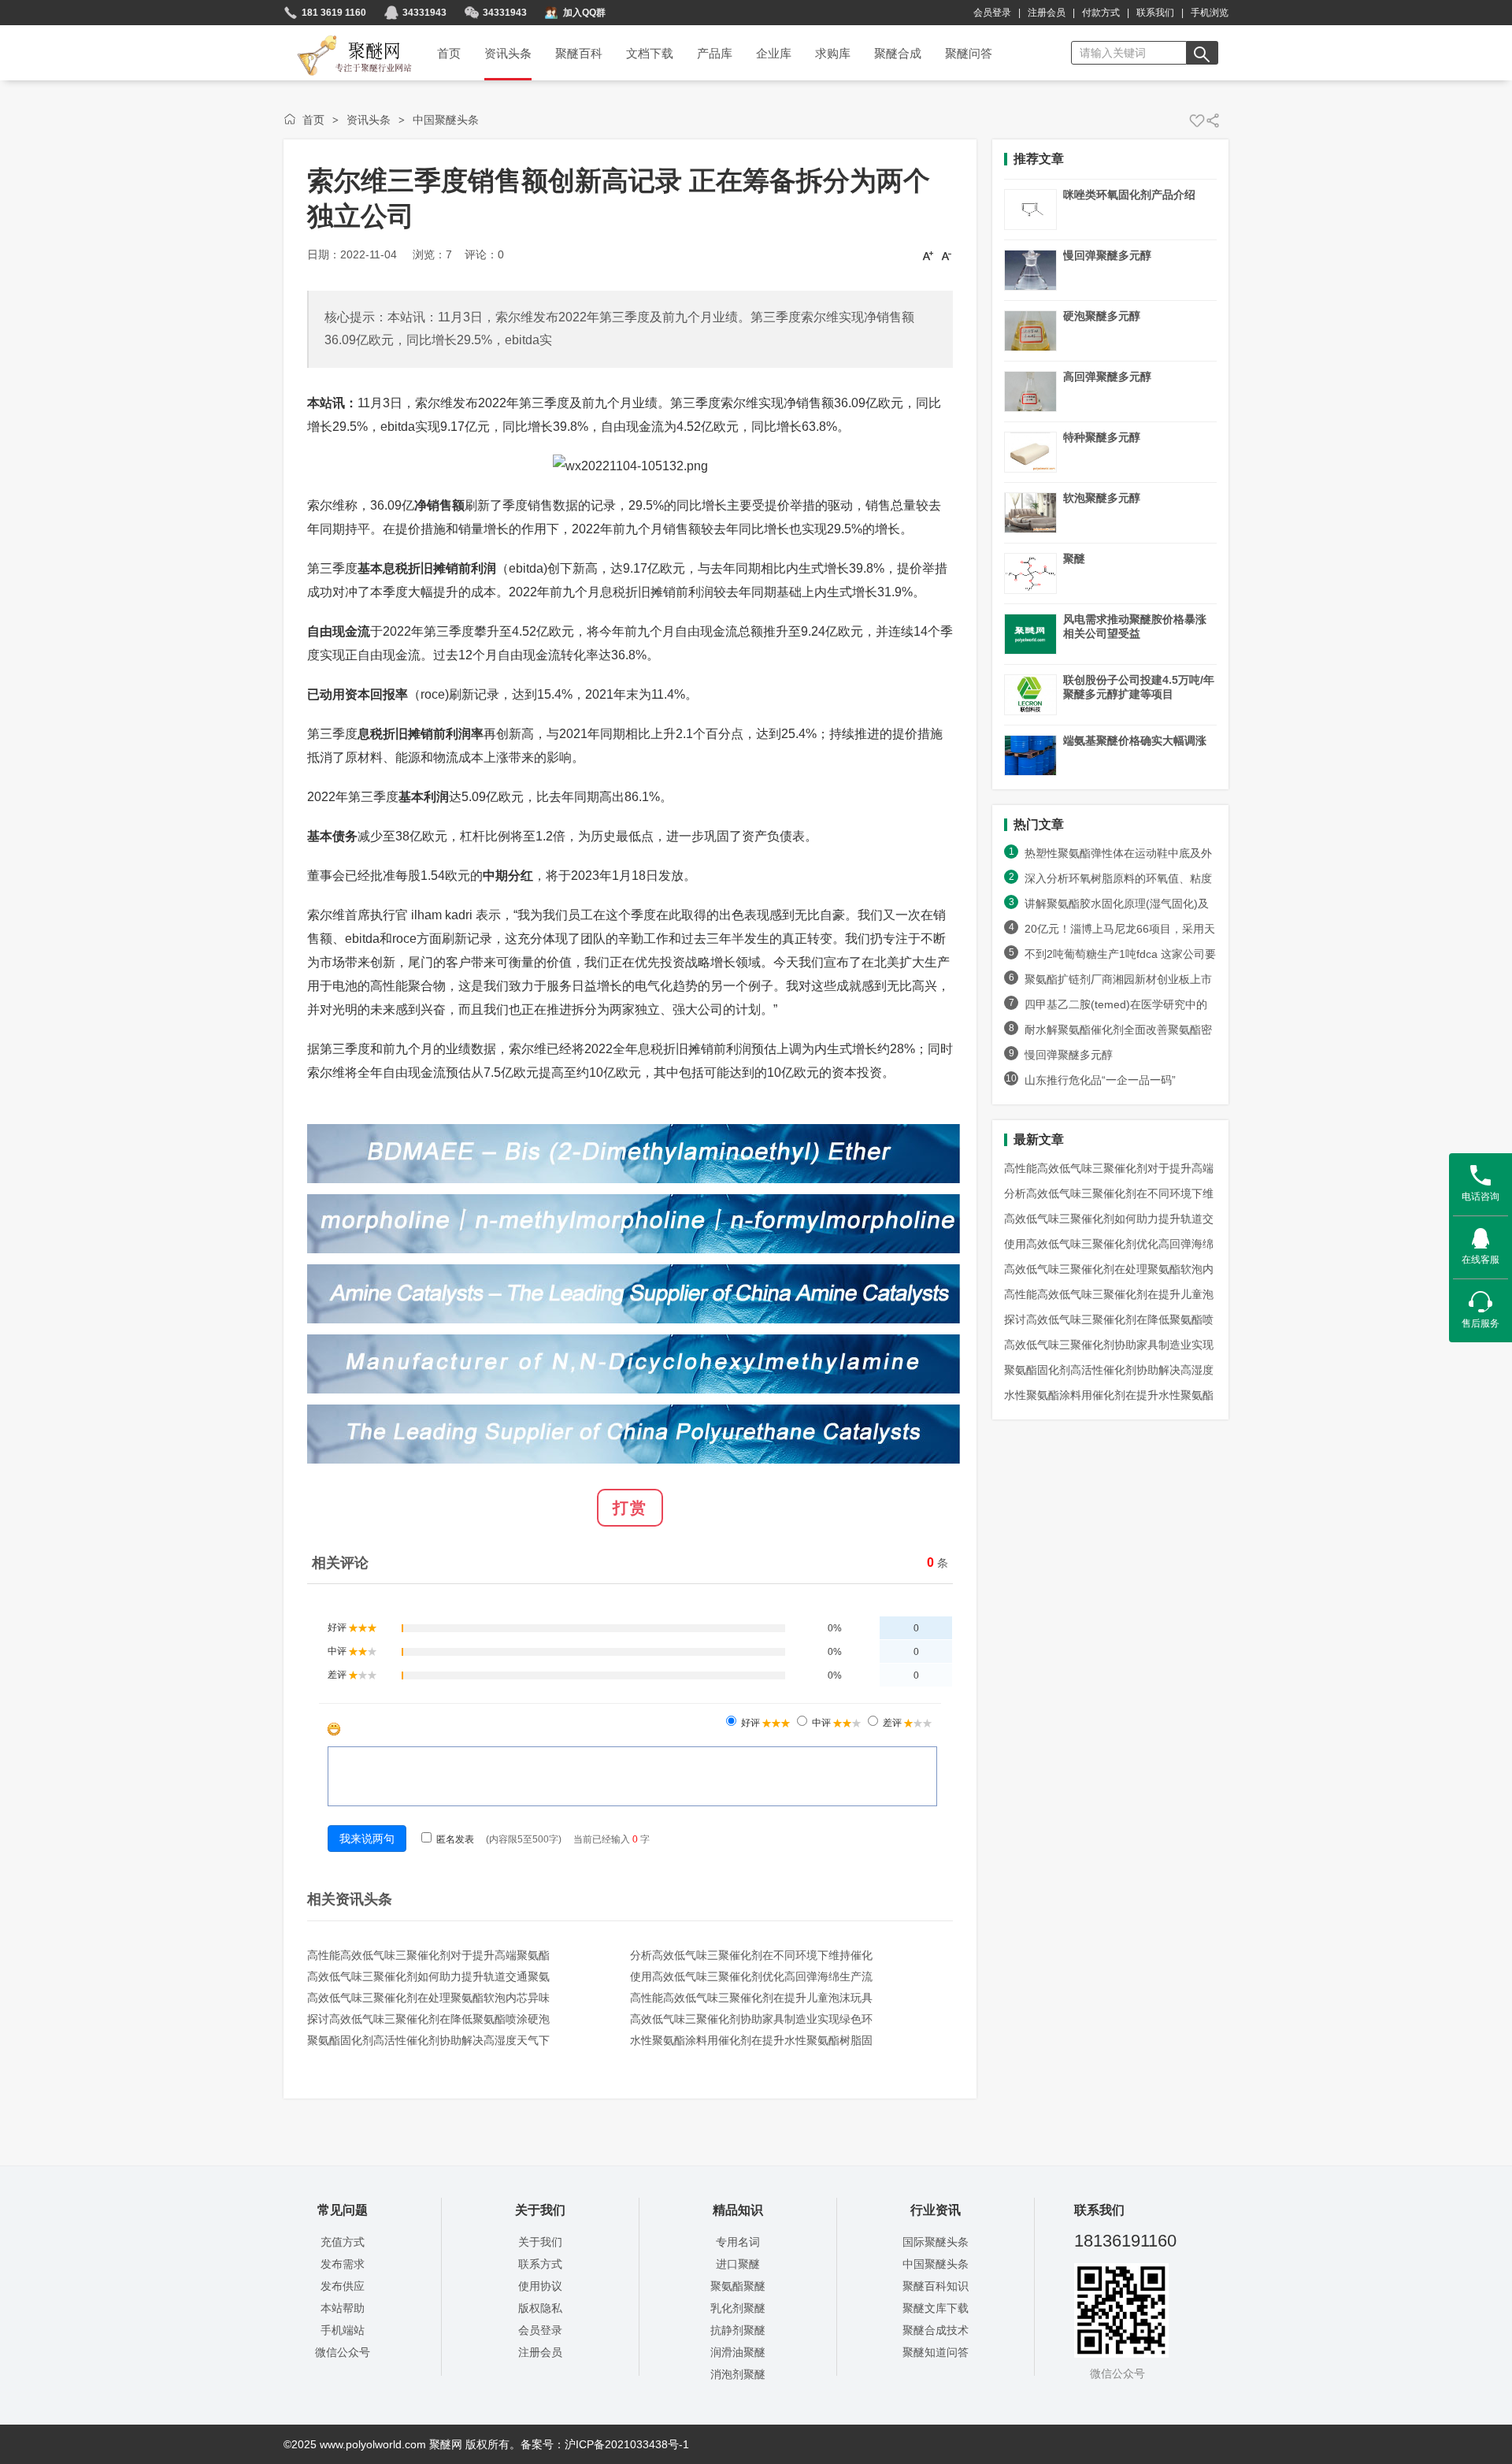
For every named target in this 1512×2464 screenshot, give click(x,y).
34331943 (424, 13)
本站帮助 (343, 2308)
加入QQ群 (584, 13)
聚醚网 (341, 37)
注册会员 (1047, 13)
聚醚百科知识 (936, 2286)
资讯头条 (369, 120)
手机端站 (343, 2330)
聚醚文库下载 (936, 2308)
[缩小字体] (947, 255)
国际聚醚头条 (936, 2242)
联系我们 (1155, 13)
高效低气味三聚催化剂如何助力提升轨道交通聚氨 (428, 1976)
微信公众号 (343, 2352)
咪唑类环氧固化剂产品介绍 (1129, 195)
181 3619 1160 (334, 13)
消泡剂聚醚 (738, 2374)
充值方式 (343, 2242)
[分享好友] (1213, 121)
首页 (313, 120)
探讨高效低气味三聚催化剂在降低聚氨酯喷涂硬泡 (428, 2019)
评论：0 (484, 254)
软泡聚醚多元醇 (1102, 498)
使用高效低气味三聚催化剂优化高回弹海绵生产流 (751, 1976)
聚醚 (1074, 558)
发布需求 (343, 2264)
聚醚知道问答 (936, 2352)
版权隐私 (540, 2308)
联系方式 (540, 2264)
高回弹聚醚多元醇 (1107, 377)
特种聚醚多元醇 (1102, 437)
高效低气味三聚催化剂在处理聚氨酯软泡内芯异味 (428, 1998)
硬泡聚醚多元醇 (1102, 316)
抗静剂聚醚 (738, 2330)
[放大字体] (928, 255)
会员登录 (992, 13)
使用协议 (540, 2286)
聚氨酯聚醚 (738, 2286)
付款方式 (1101, 13)
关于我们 (540, 2242)
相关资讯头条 (350, 1899)
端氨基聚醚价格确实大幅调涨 (1135, 740)
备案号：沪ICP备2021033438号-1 (605, 2444)
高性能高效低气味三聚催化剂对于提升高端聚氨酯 (428, 1955)
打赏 (630, 1508)
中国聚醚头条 (446, 120)
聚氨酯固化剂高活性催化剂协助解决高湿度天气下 (428, 2040)
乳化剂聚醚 (738, 2308)
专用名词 (738, 2242)
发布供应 (343, 2286)
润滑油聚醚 (738, 2352)
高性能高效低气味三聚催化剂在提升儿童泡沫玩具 (751, 1998)
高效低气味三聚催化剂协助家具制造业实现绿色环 (751, 2019)
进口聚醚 (738, 2264)
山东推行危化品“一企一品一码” (1107, 1080)
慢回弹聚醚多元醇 (1107, 255)
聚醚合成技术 (936, 2330)
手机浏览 (1210, 13)
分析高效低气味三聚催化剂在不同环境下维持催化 (751, 1955)
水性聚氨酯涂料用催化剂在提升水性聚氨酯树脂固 (751, 2040)
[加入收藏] (1197, 121)
